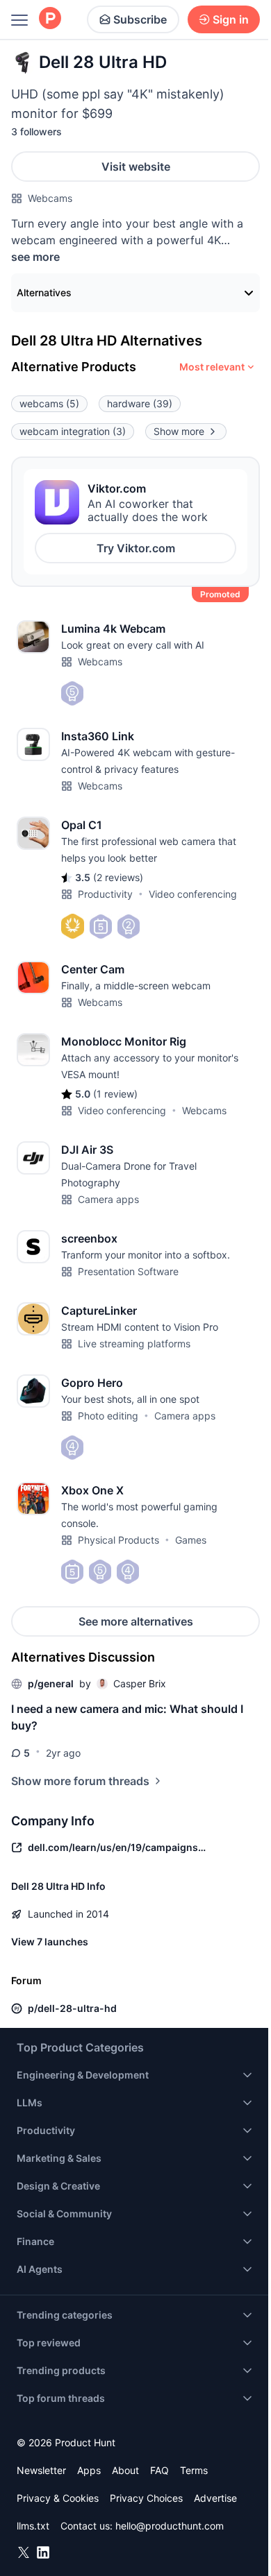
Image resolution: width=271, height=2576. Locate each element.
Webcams (50, 198)
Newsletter (41, 2470)
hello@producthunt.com (170, 2526)
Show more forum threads (80, 1781)
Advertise (215, 2498)
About (125, 2470)
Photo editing (108, 1416)
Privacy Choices (146, 2498)
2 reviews (118, 877)
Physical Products (118, 1540)
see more (35, 257)
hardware (140, 403)
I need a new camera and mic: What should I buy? (127, 1717)
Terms (194, 2470)
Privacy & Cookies (58, 2498)
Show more (179, 431)
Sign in (231, 19)
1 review (115, 1094)
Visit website (136, 167)
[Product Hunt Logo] (50, 19)
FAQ (159, 2470)
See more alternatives (136, 1621)
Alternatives (44, 292)
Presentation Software (128, 1271)
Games (191, 1540)
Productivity (105, 894)
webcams (49, 403)
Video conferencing (193, 894)
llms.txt (33, 2526)
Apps (89, 2470)
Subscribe (140, 19)
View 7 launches (50, 1942)
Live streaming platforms (134, 1344)
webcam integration (73, 431)
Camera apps (108, 1199)
